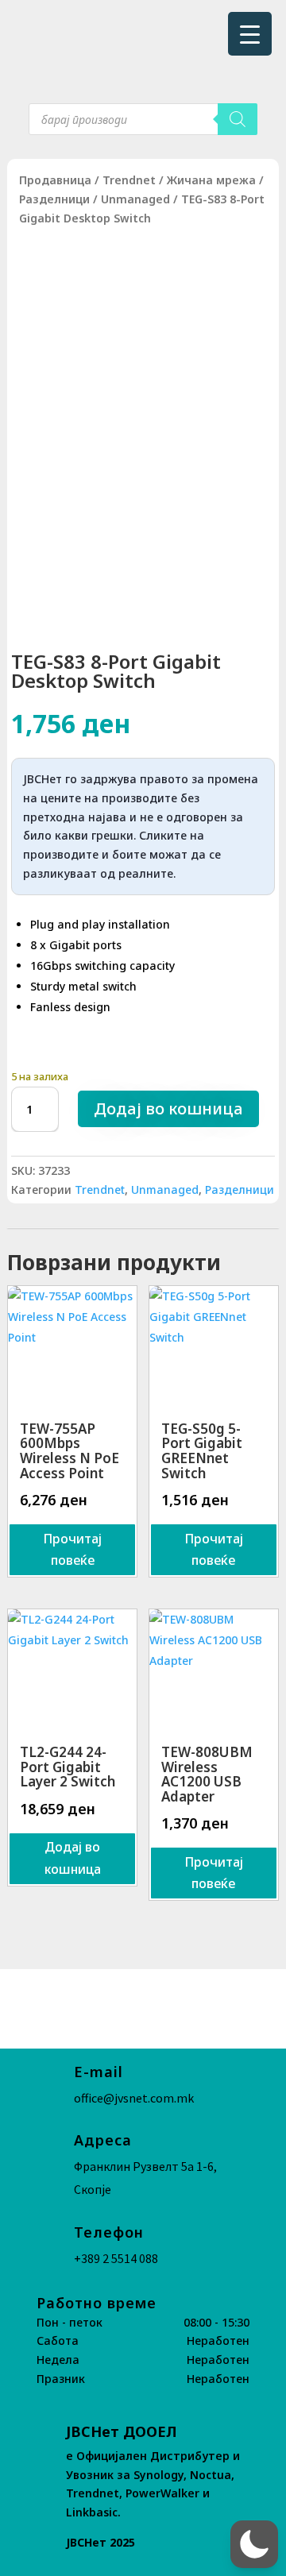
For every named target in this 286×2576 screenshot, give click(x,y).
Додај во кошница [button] (73, 1858)
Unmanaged (135, 199)
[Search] (238, 119)
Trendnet (129, 180)
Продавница (55, 180)
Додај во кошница (168, 1108)
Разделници (54, 199)
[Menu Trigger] (250, 34)
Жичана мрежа (211, 180)
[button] (254, 2544)
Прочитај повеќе (72, 1549)
